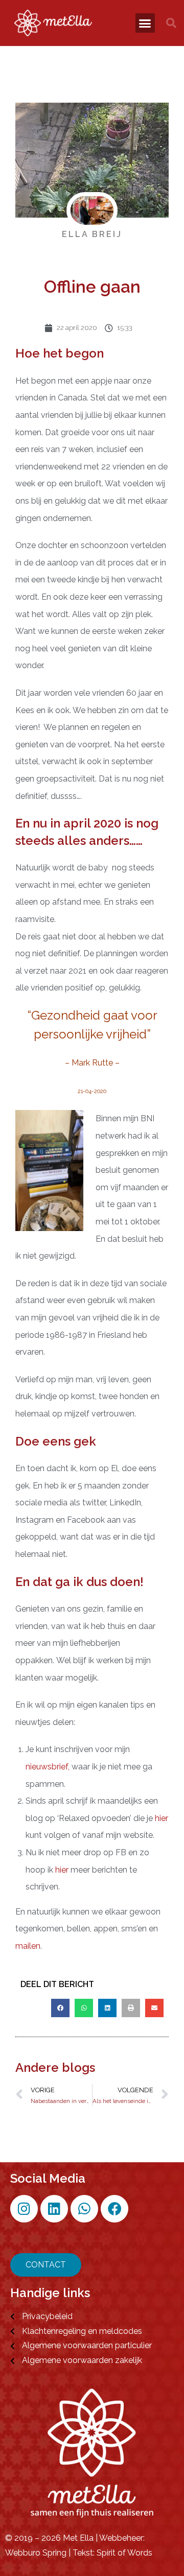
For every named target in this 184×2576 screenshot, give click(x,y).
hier (162, 1818)
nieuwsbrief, (48, 1767)
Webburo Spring (36, 2553)
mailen (28, 1946)
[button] (145, 23)
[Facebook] (114, 2209)
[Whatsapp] (84, 2209)
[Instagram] (24, 2209)
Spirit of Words (124, 2553)
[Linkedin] (54, 2209)
